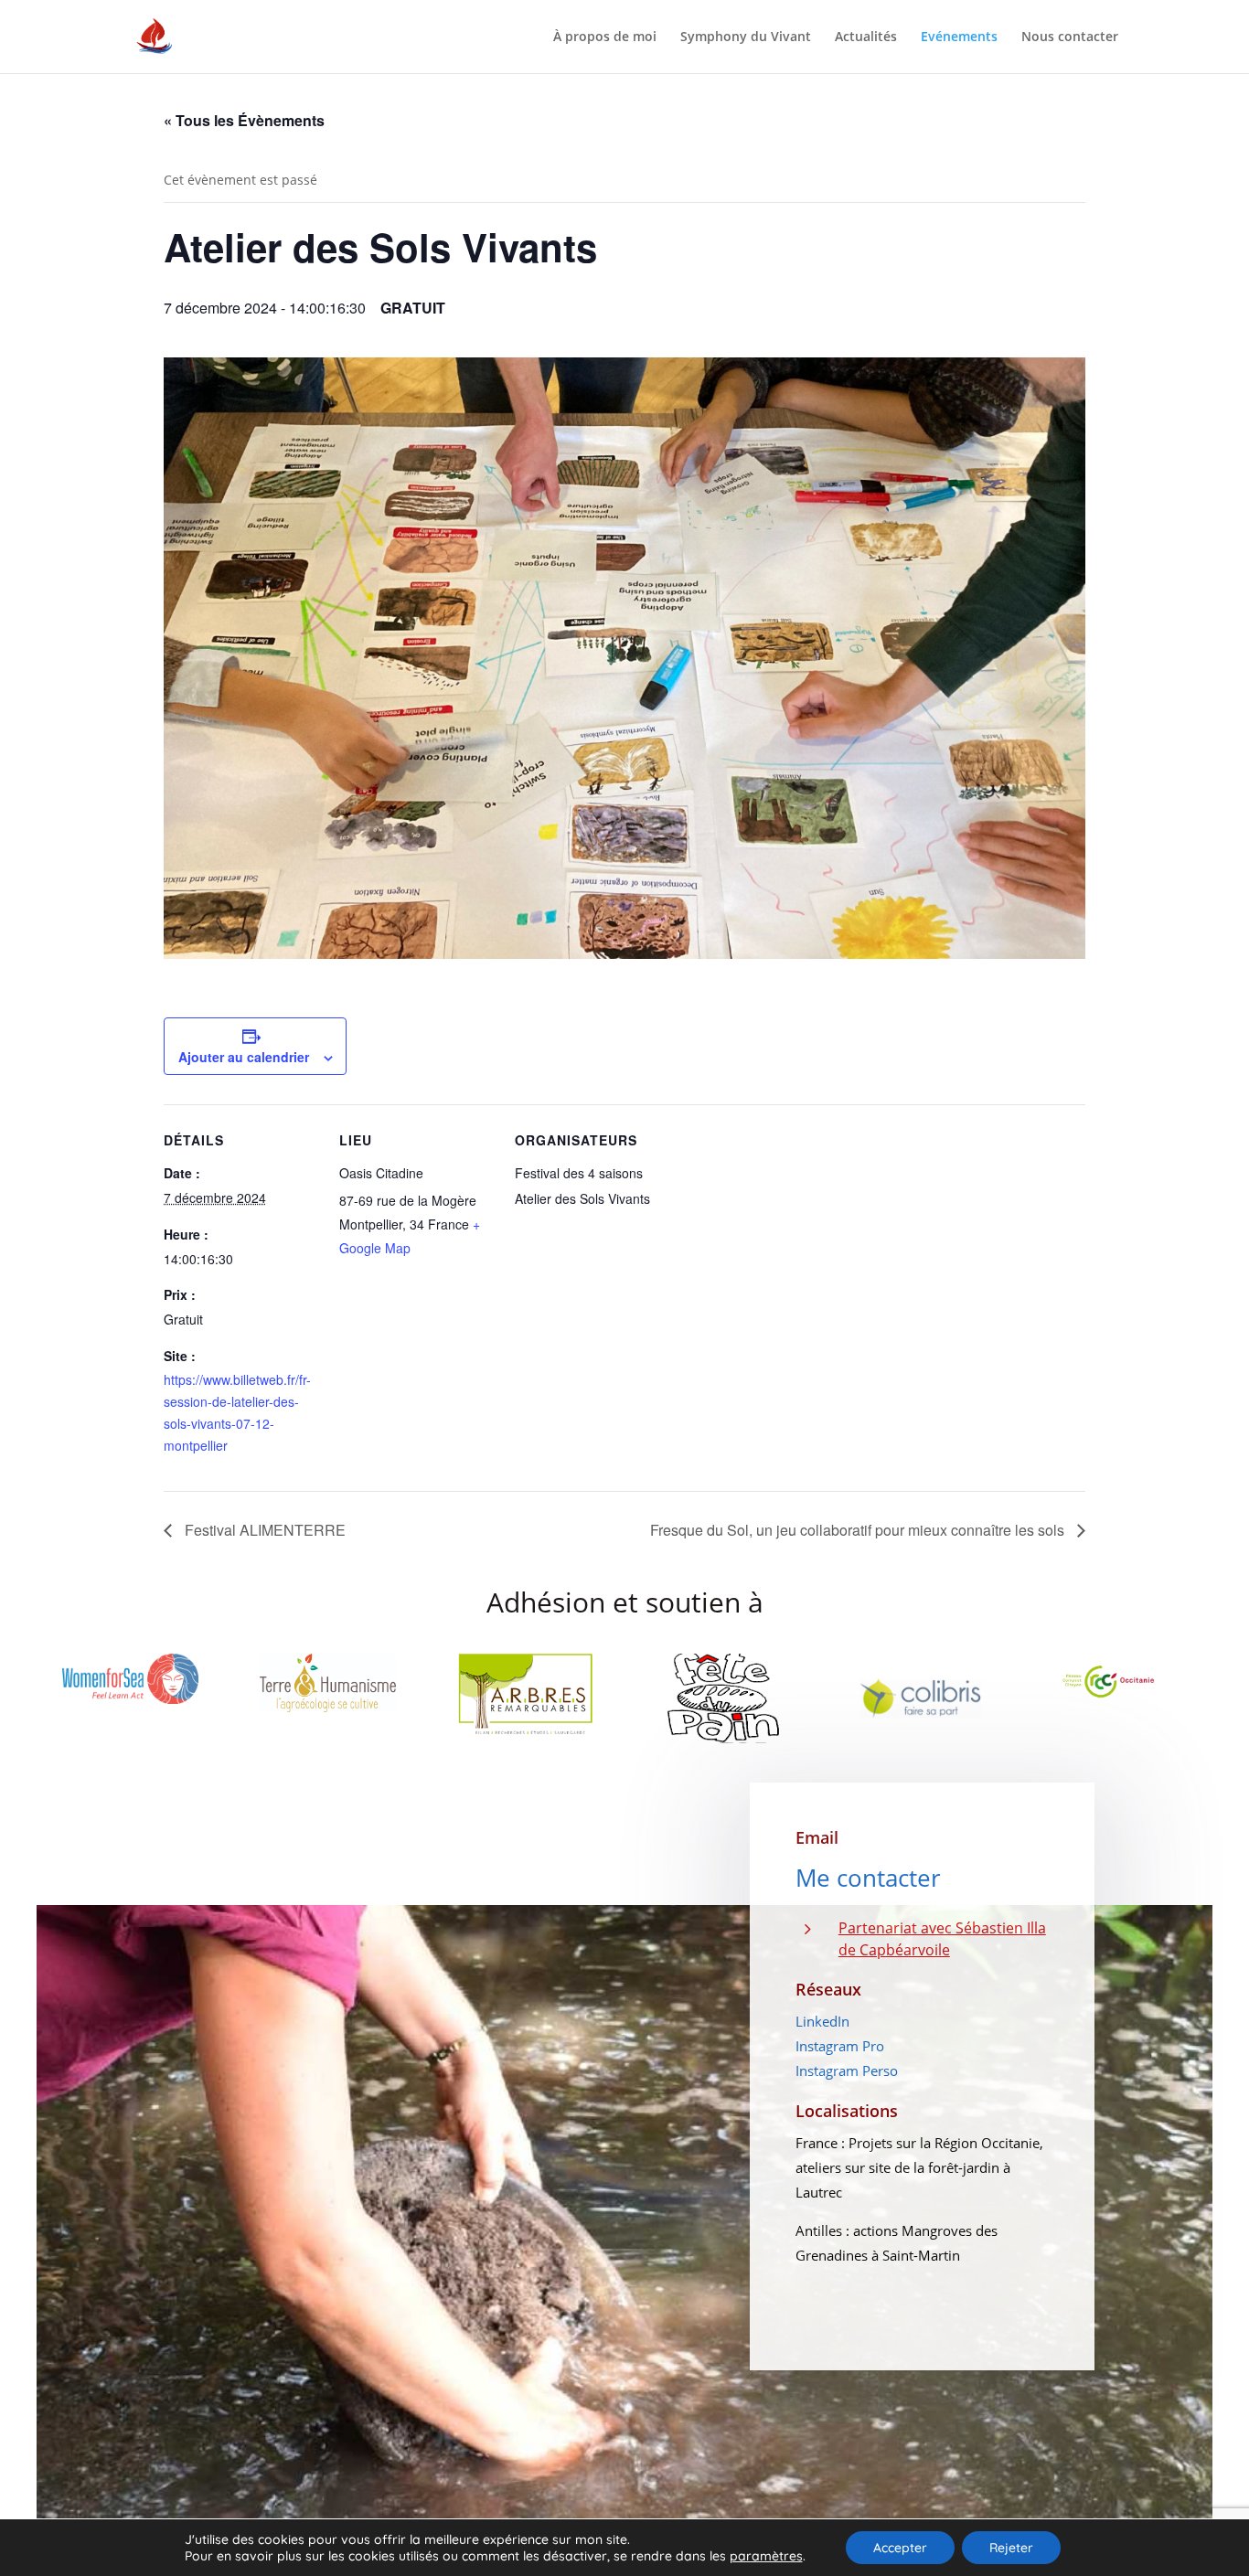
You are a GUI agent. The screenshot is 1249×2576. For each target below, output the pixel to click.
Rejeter (1011, 2548)
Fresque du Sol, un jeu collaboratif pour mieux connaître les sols (859, 1530)
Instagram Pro (840, 2046)
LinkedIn (822, 2021)
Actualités (866, 37)
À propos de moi (605, 37)
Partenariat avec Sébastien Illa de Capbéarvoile (942, 1939)
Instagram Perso (847, 2070)
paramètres (766, 2556)
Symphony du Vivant (746, 37)
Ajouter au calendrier (244, 1057)
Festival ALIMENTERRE (263, 1530)
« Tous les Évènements (244, 120)
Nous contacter (1070, 37)
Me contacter (868, 1878)
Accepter (900, 2548)
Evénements (959, 37)
